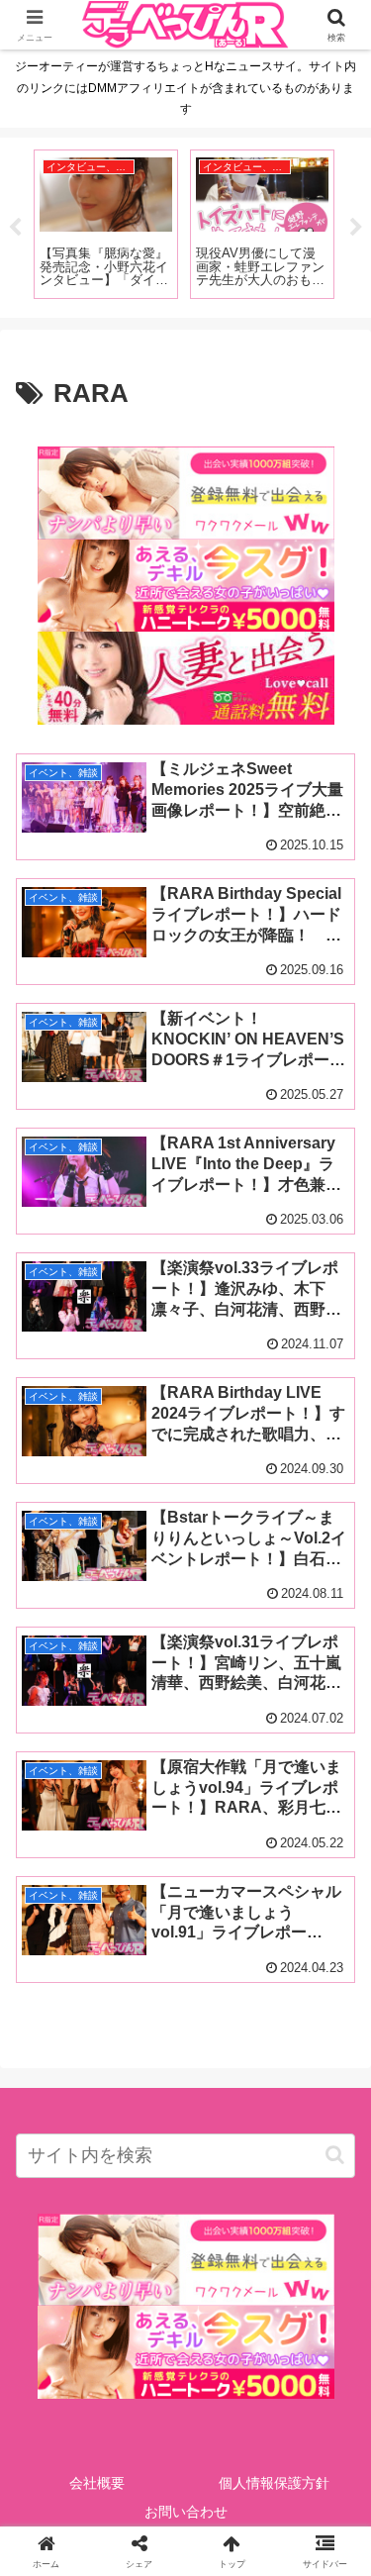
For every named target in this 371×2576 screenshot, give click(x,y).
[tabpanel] (108, 224)
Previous (15, 228)
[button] (335, 2155)
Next (356, 228)
